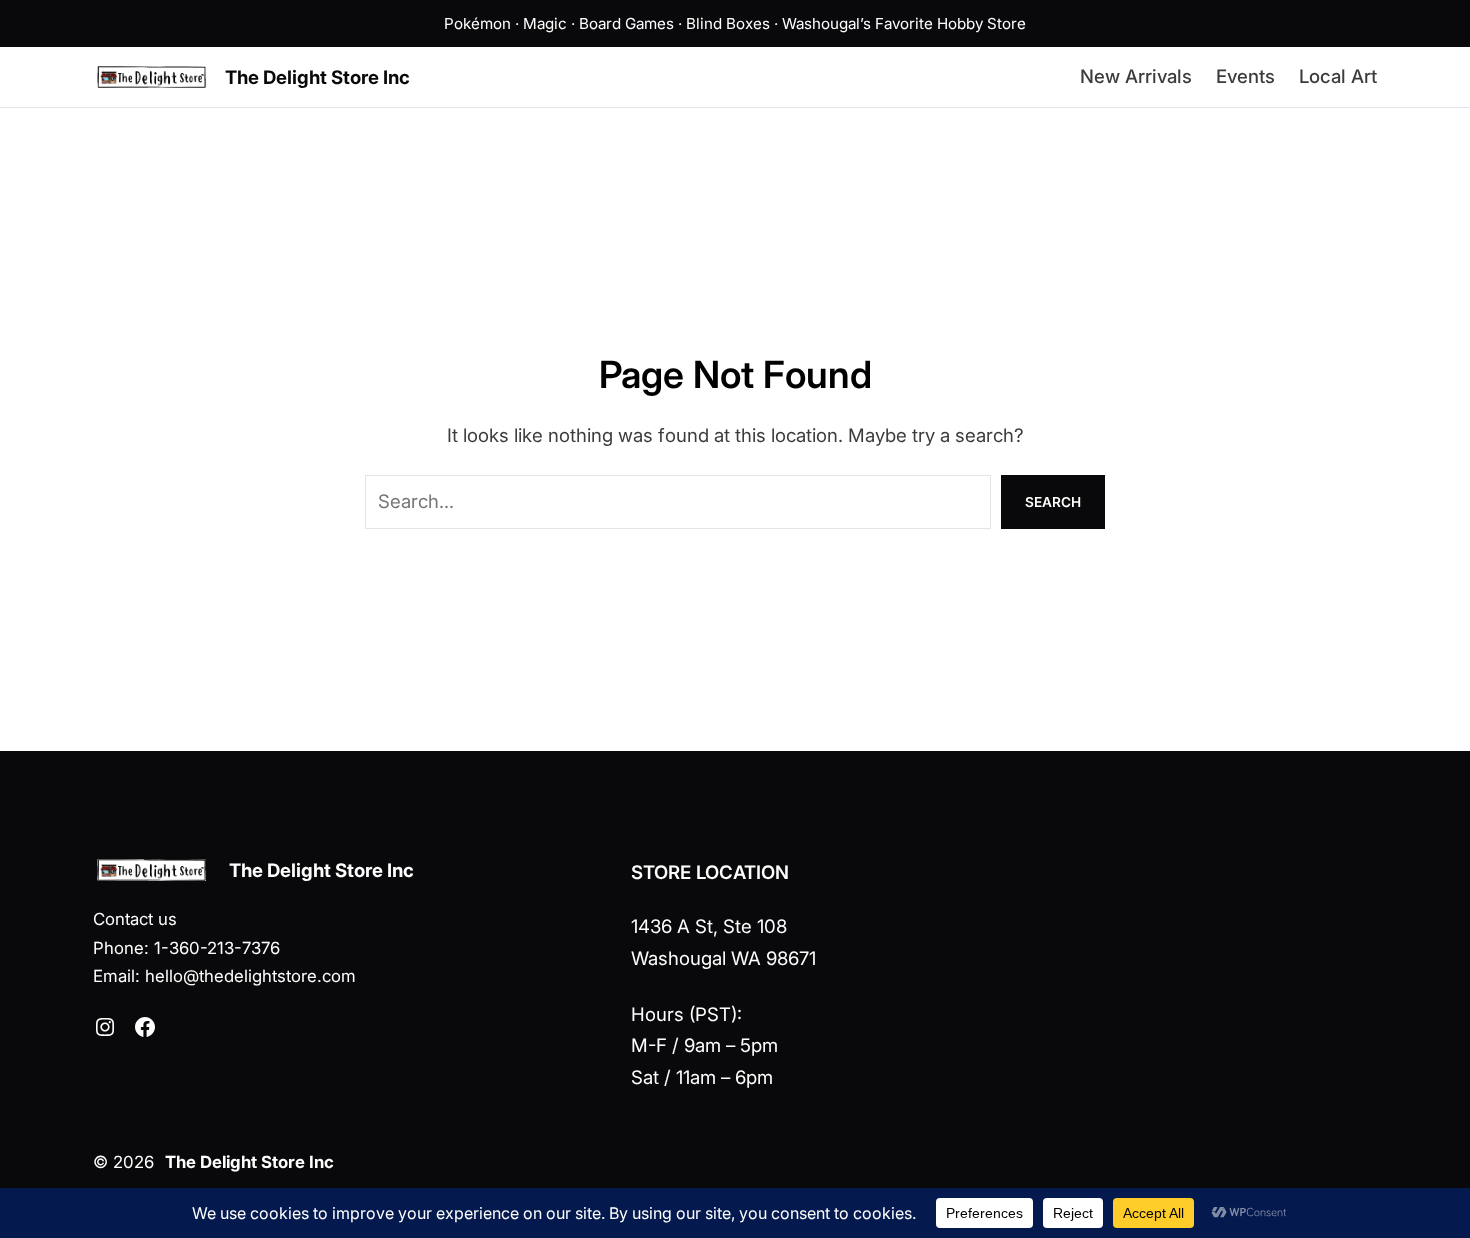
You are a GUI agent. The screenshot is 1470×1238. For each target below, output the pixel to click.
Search (1053, 502)
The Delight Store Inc (317, 77)
